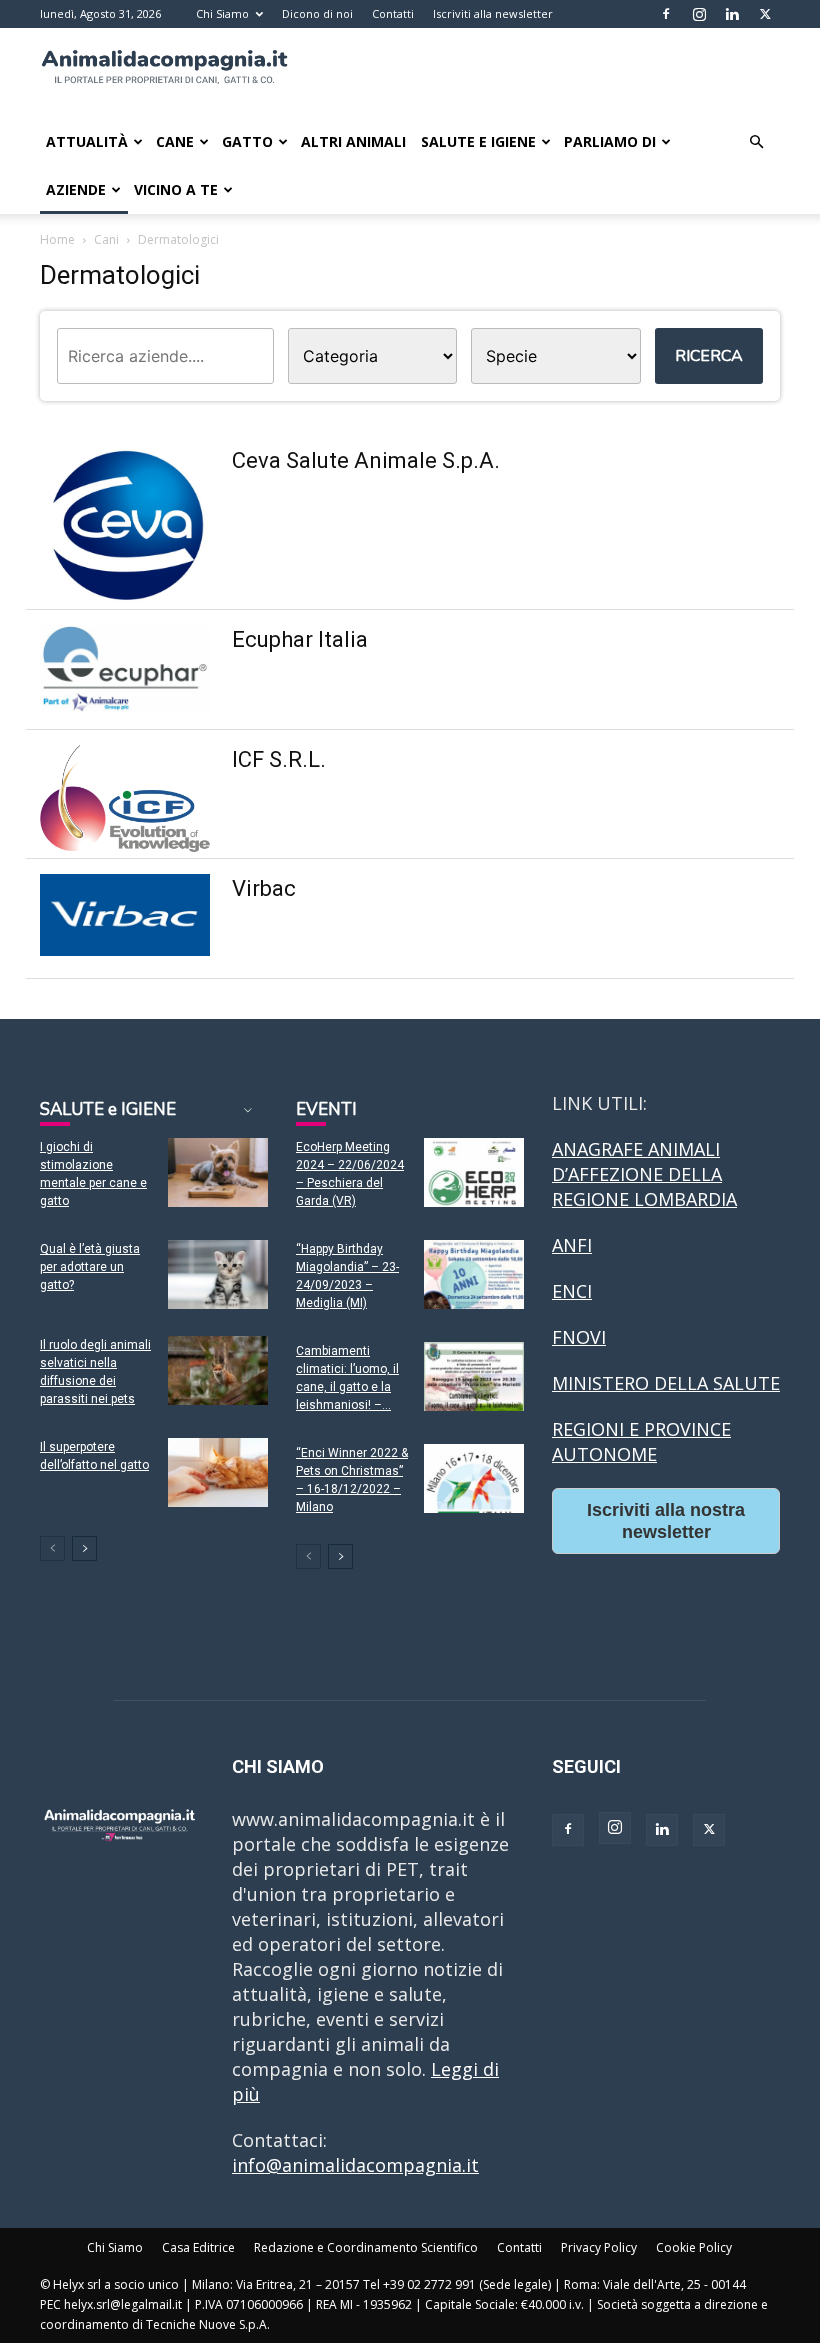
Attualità (87, 141)
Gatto (247, 141)
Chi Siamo (222, 13)
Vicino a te (176, 189)
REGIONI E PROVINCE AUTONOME (641, 1441)
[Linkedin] (732, 14)
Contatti (393, 13)
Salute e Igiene (478, 141)
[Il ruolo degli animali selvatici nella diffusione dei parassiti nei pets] (218, 1370)
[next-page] (84, 1548)
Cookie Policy (694, 2247)
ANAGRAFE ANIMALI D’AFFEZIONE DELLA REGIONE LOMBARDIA (644, 1174)
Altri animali (353, 141)
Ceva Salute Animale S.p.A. (366, 460)
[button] (756, 141)
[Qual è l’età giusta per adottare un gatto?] (218, 1274)
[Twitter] (765, 14)
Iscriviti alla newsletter (493, 13)
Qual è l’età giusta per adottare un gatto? (90, 1267)
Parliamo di (610, 141)
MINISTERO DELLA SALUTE (666, 1383)
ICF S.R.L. (279, 759)
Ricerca (709, 356)
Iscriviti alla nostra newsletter (666, 1521)
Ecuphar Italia (300, 639)
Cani (106, 239)
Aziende (76, 189)
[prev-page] (52, 1548)
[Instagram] (699, 14)
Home (57, 239)
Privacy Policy (599, 2247)
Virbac (264, 888)
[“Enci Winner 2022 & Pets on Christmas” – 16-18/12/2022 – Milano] (474, 1478)
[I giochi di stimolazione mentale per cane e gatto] (218, 1172)
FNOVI (579, 1337)
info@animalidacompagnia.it (355, 2165)
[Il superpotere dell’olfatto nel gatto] (218, 1472)
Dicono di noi (317, 13)
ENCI (572, 1291)
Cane (175, 141)
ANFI (572, 1245)
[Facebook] (666, 14)
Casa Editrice (198, 2247)
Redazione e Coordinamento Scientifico (366, 2247)
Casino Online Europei (647, 1591)
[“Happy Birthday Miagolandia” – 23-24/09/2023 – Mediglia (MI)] (474, 1274)
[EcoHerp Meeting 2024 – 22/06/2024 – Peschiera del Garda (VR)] (474, 1172)
